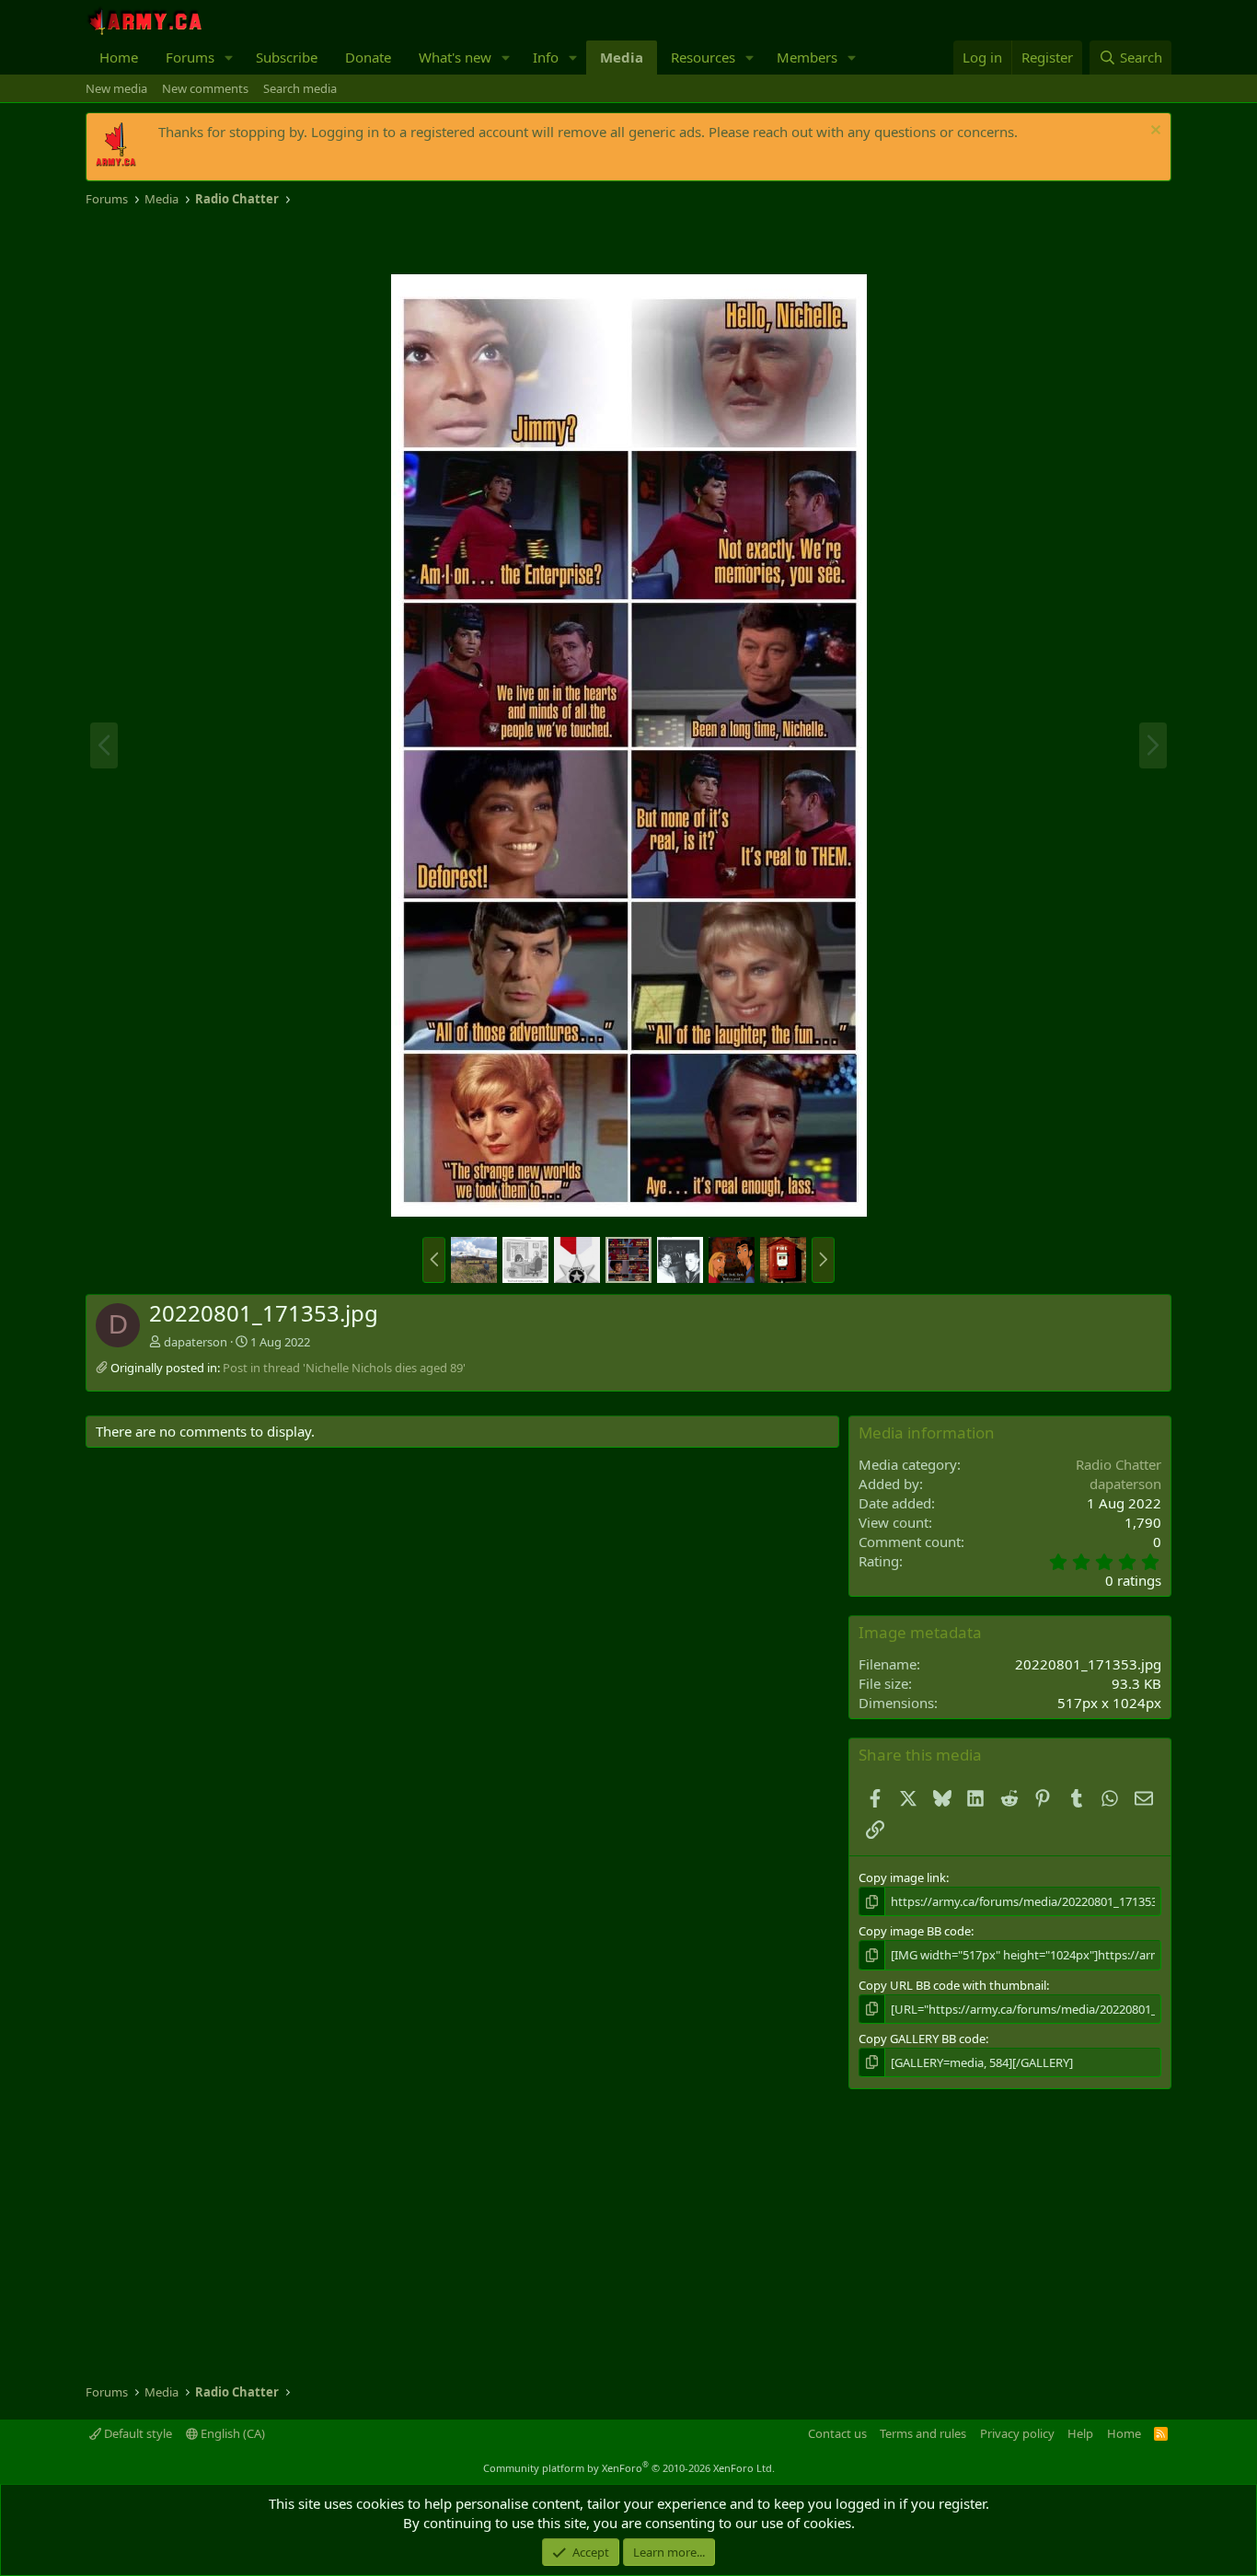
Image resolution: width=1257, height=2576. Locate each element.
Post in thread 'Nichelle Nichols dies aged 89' (344, 1368)
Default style (137, 2433)
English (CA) (231, 2433)
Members (807, 57)
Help (1080, 2433)
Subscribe (287, 57)
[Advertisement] (301, 241)
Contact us (837, 2433)
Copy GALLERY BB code (922, 2039)
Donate (368, 57)
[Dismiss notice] (1153, 132)
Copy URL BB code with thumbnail (952, 1985)
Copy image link (902, 1877)
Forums (190, 57)
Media (622, 57)
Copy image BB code (915, 1931)
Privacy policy (1017, 2433)
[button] (229, 58)
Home (119, 57)
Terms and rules (923, 2433)
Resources (703, 57)
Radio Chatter (1119, 1464)
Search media (300, 88)
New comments (205, 88)
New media (116, 88)
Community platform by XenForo (629, 2468)
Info (546, 57)
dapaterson (196, 1342)
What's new (455, 57)
